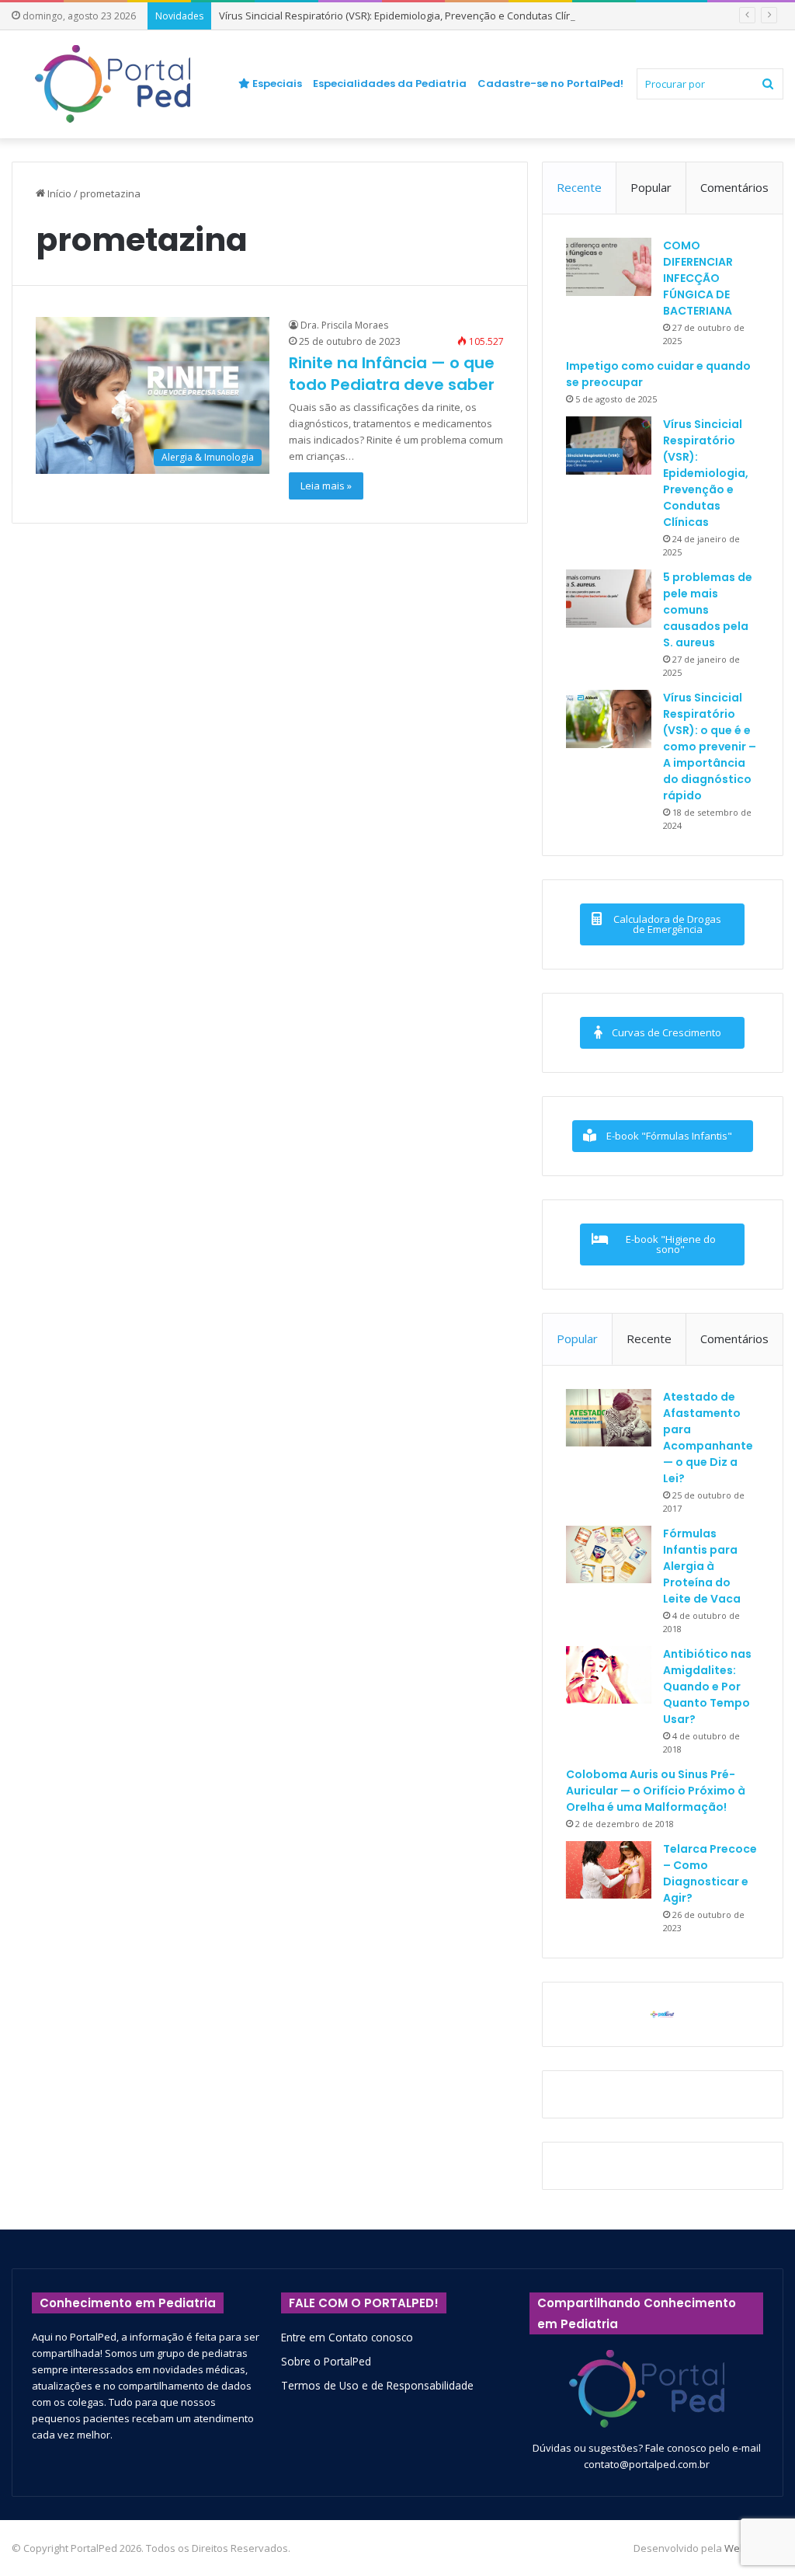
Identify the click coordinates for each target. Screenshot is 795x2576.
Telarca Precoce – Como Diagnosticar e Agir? (710, 1873)
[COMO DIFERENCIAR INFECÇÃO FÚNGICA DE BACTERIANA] (609, 267)
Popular (651, 187)
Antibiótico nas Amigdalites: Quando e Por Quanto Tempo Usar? (707, 1687)
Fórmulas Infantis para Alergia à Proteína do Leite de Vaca (702, 1566)
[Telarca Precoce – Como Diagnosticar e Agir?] (609, 1870)
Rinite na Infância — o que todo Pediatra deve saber (392, 374)
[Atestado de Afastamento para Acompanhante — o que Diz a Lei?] (609, 1418)
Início (58, 193)
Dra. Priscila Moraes (344, 325)
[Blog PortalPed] (113, 84)
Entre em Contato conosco (347, 2337)
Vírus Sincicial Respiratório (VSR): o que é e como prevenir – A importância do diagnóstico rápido (710, 747)
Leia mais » (326, 486)
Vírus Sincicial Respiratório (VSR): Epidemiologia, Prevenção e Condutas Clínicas (405, 16)
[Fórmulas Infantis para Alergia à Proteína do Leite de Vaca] (609, 1554)
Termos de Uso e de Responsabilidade (377, 2385)
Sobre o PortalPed (326, 2361)
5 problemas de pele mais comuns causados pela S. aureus (708, 610)
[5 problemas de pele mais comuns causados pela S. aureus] (609, 599)
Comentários (734, 187)
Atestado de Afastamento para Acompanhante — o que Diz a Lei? (708, 1438)
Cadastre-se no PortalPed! (550, 84)
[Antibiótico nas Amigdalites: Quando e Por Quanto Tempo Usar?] (609, 1675)
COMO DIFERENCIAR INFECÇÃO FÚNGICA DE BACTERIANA (698, 278)
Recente (579, 187)
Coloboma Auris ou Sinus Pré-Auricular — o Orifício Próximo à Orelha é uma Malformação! (656, 1791)
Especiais (276, 84)
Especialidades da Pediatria (390, 84)
